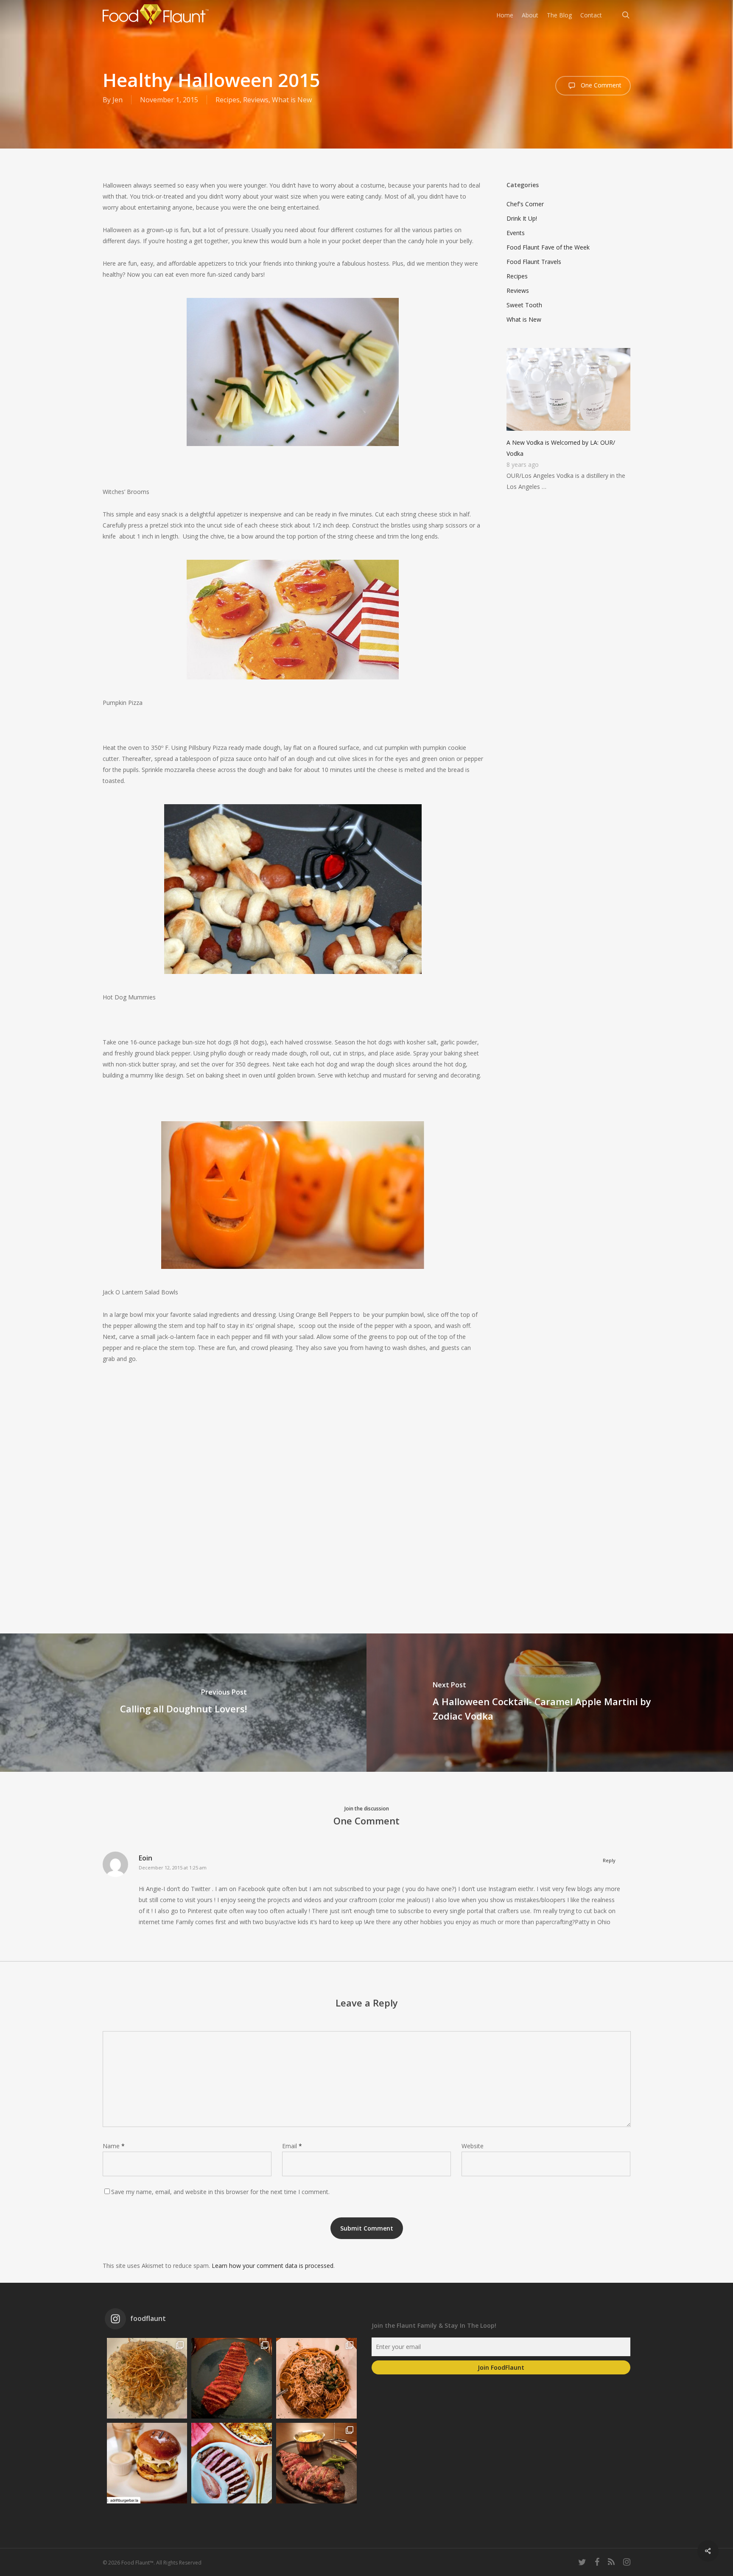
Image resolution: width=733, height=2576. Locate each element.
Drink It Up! (522, 218)
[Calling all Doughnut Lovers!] (183, 1703)
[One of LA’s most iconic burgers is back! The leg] (147, 2463)
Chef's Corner (525, 204)
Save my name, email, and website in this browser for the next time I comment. (220, 2192)
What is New (292, 100)
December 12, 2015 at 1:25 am (173, 1867)
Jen (118, 100)
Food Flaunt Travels (534, 262)
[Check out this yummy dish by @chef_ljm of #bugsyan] (316, 2463)
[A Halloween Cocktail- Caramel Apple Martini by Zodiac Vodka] (550, 1703)
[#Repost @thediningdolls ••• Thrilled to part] (232, 2463)
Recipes (228, 100)
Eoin (145, 1858)
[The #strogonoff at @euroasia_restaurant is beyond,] (147, 2378)
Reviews (256, 100)
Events (516, 233)
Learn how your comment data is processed (273, 2266)
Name (114, 2146)
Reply (609, 1860)
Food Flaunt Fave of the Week (548, 247)
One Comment (600, 85)
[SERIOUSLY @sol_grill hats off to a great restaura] (316, 2378)
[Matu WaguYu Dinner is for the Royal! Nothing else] (232, 2378)
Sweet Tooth (524, 305)
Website (473, 2146)
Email (292, 2146)
